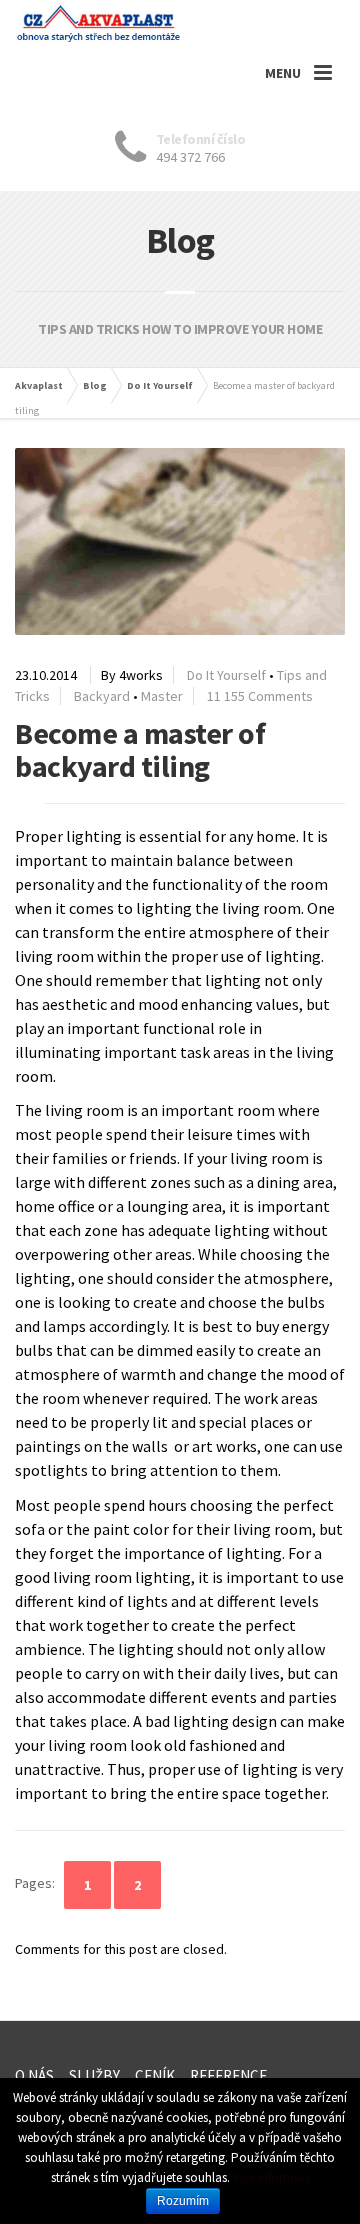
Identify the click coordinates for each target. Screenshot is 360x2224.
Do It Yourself (160, 385)
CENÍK (155, 2075)
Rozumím (183, 2201)
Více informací (271, 2177)
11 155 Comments (260, 696)
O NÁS (34, 2075)
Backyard (102, 696)
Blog (95, 385)
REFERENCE (228, 2075)
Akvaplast (39, 385)
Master (162, 696)
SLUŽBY (94, 2075)
